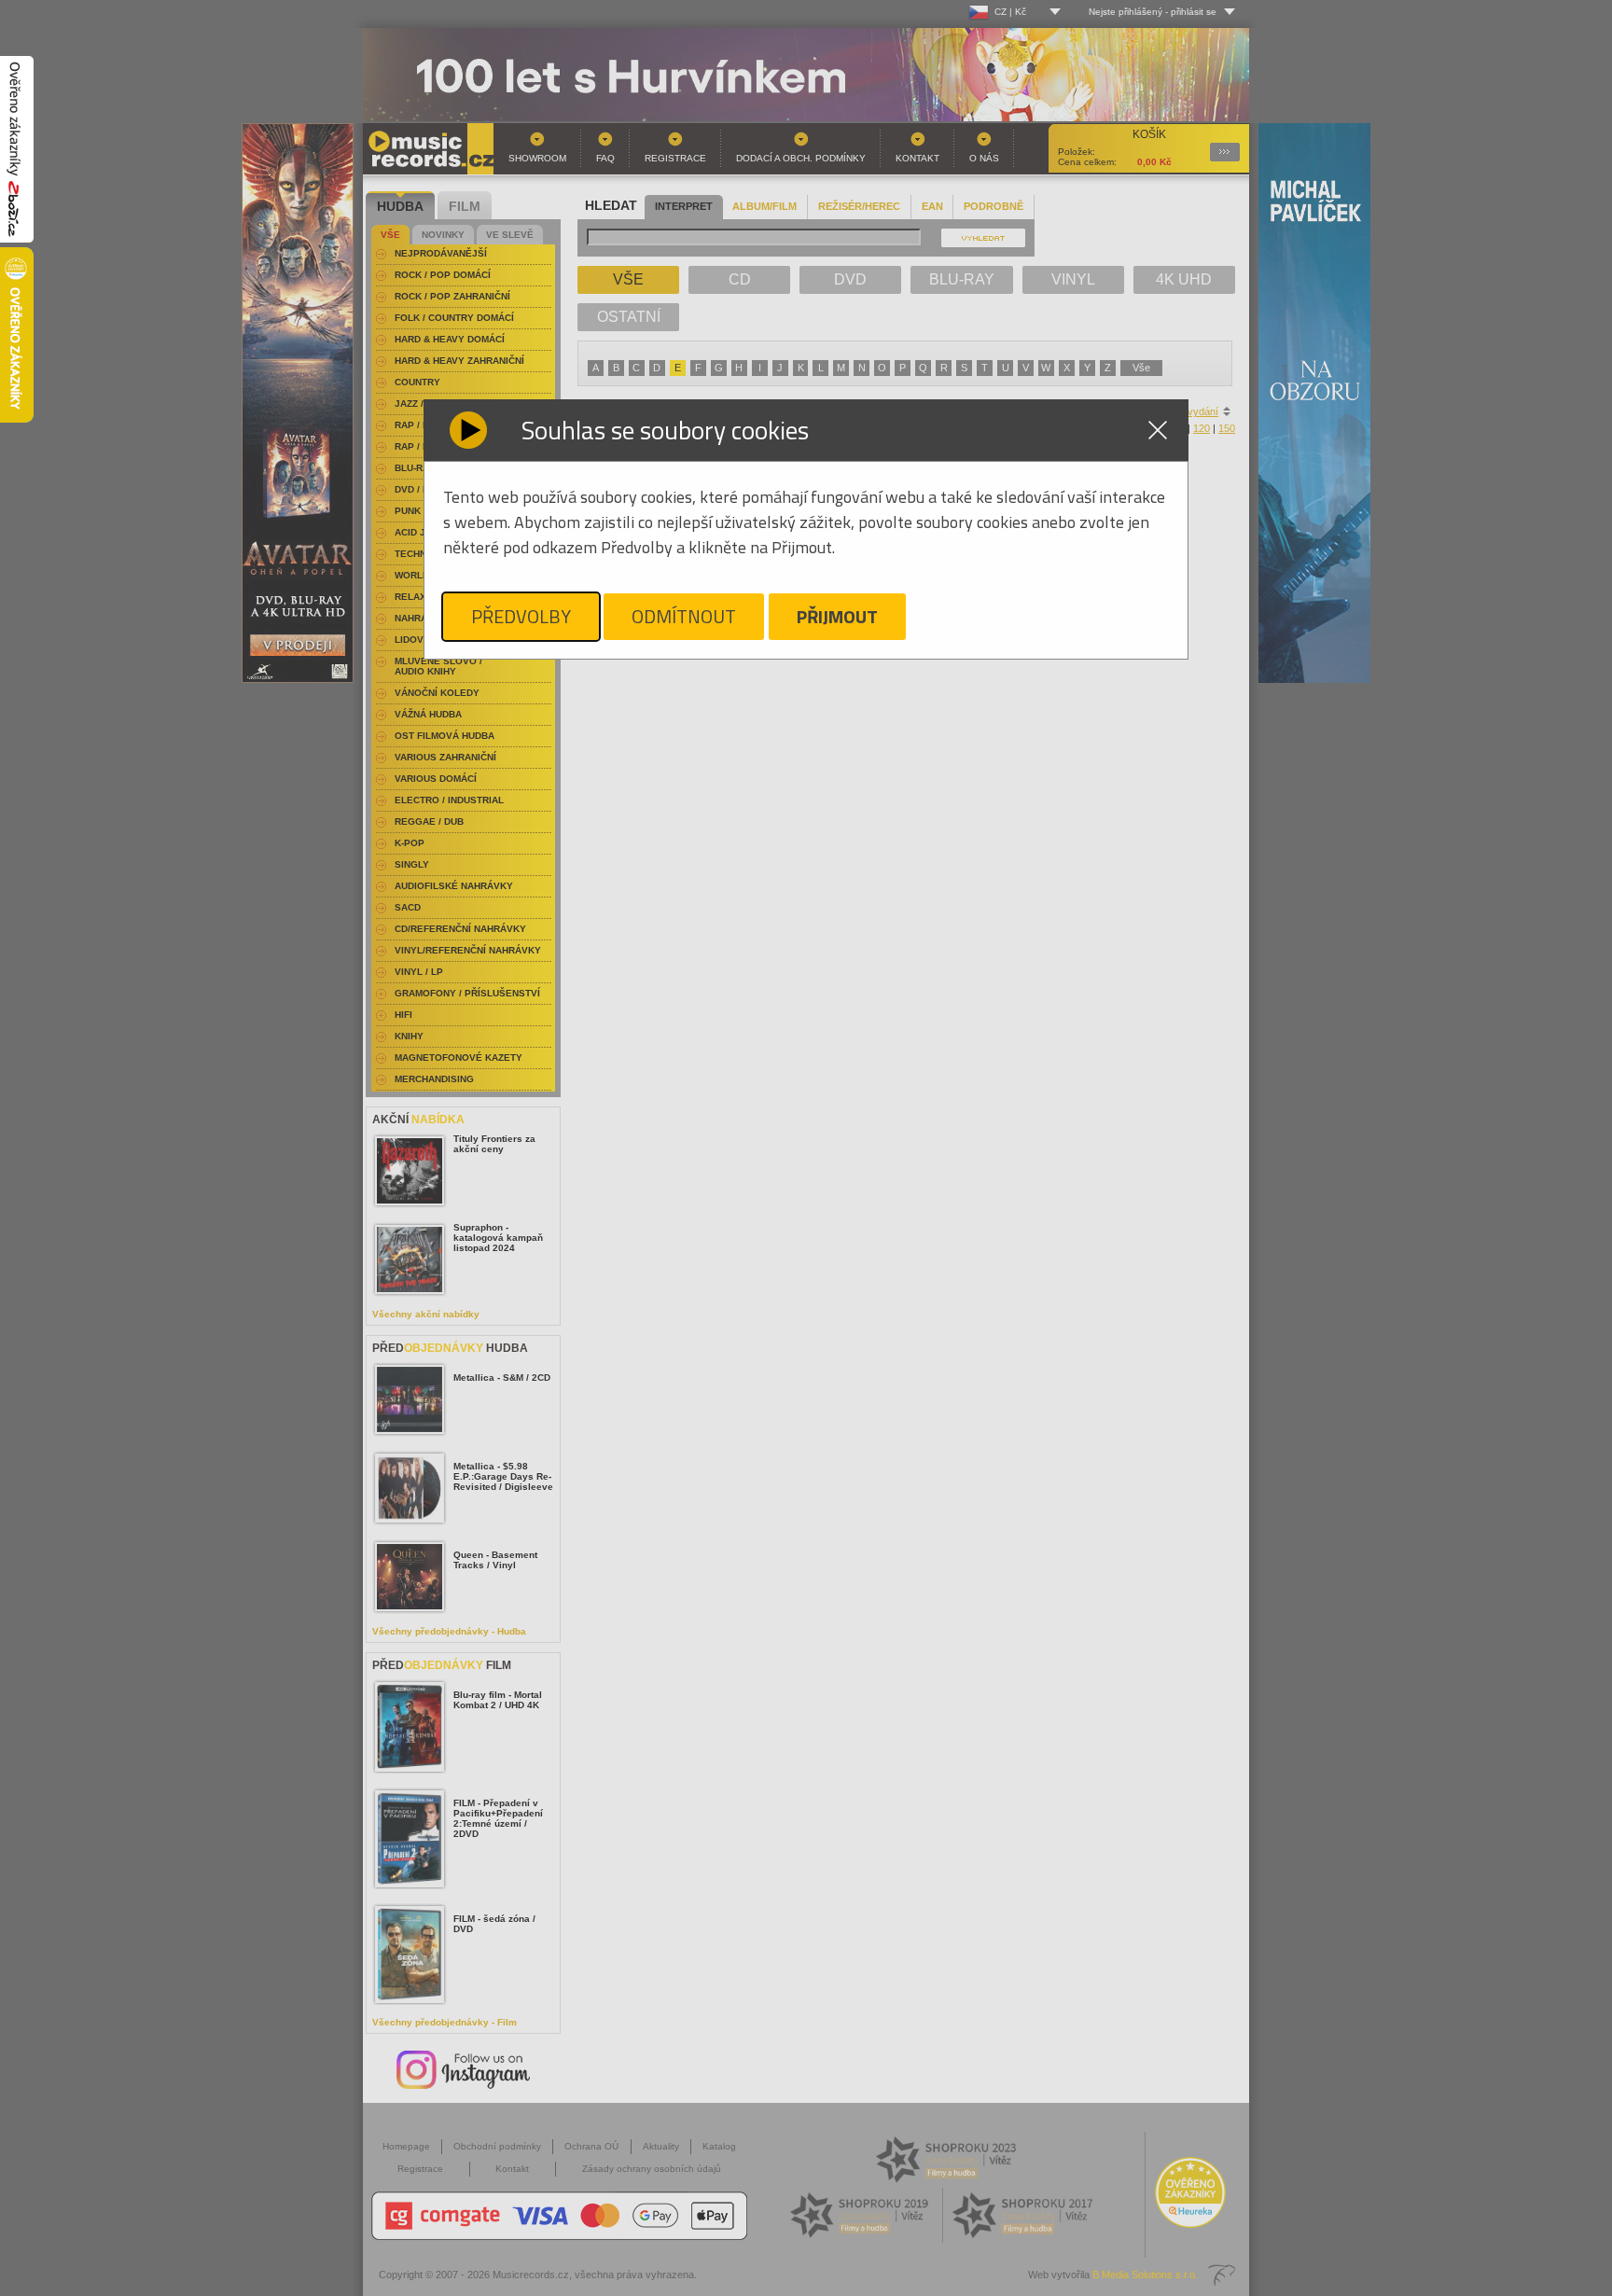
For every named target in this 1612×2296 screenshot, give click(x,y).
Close (1158, 430)
